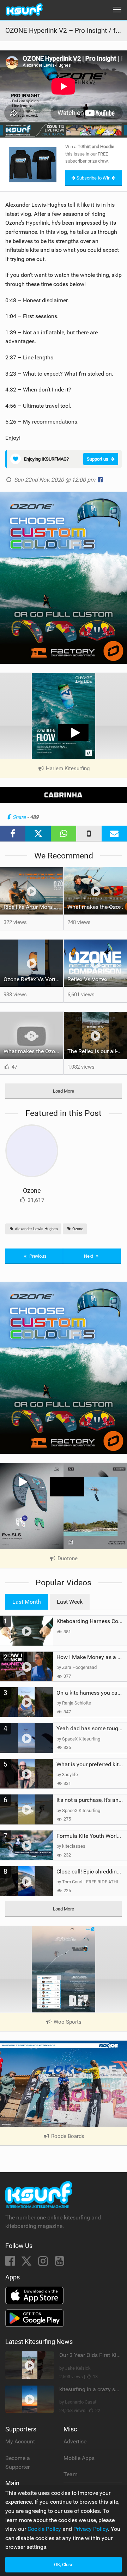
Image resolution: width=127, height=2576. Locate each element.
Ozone (32, 1190)
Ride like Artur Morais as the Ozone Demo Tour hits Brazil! (33, 907)
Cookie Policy (44, 2529)
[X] (27, 2263)
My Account (20, 2441)
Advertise (75, 2441)
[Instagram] (44, 2263)
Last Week (70, 1602)
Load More (64, 1091)
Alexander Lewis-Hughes (36, 1229)
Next (89, 1256)
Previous (37, 1256)
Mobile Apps (79, 2458)
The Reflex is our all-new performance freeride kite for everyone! (97, 1051)
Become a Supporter (18, 2463)
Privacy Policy (91, 2529)
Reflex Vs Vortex (87, 979)
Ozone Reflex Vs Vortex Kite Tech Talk (33, 979)
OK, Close (64, 2565)
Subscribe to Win (93, 178)
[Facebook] (11, 2263)
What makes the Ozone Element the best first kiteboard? (97, 907)
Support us (98, 459)
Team (71, 2474)
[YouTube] (59, 2263)
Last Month (27, 1602)
